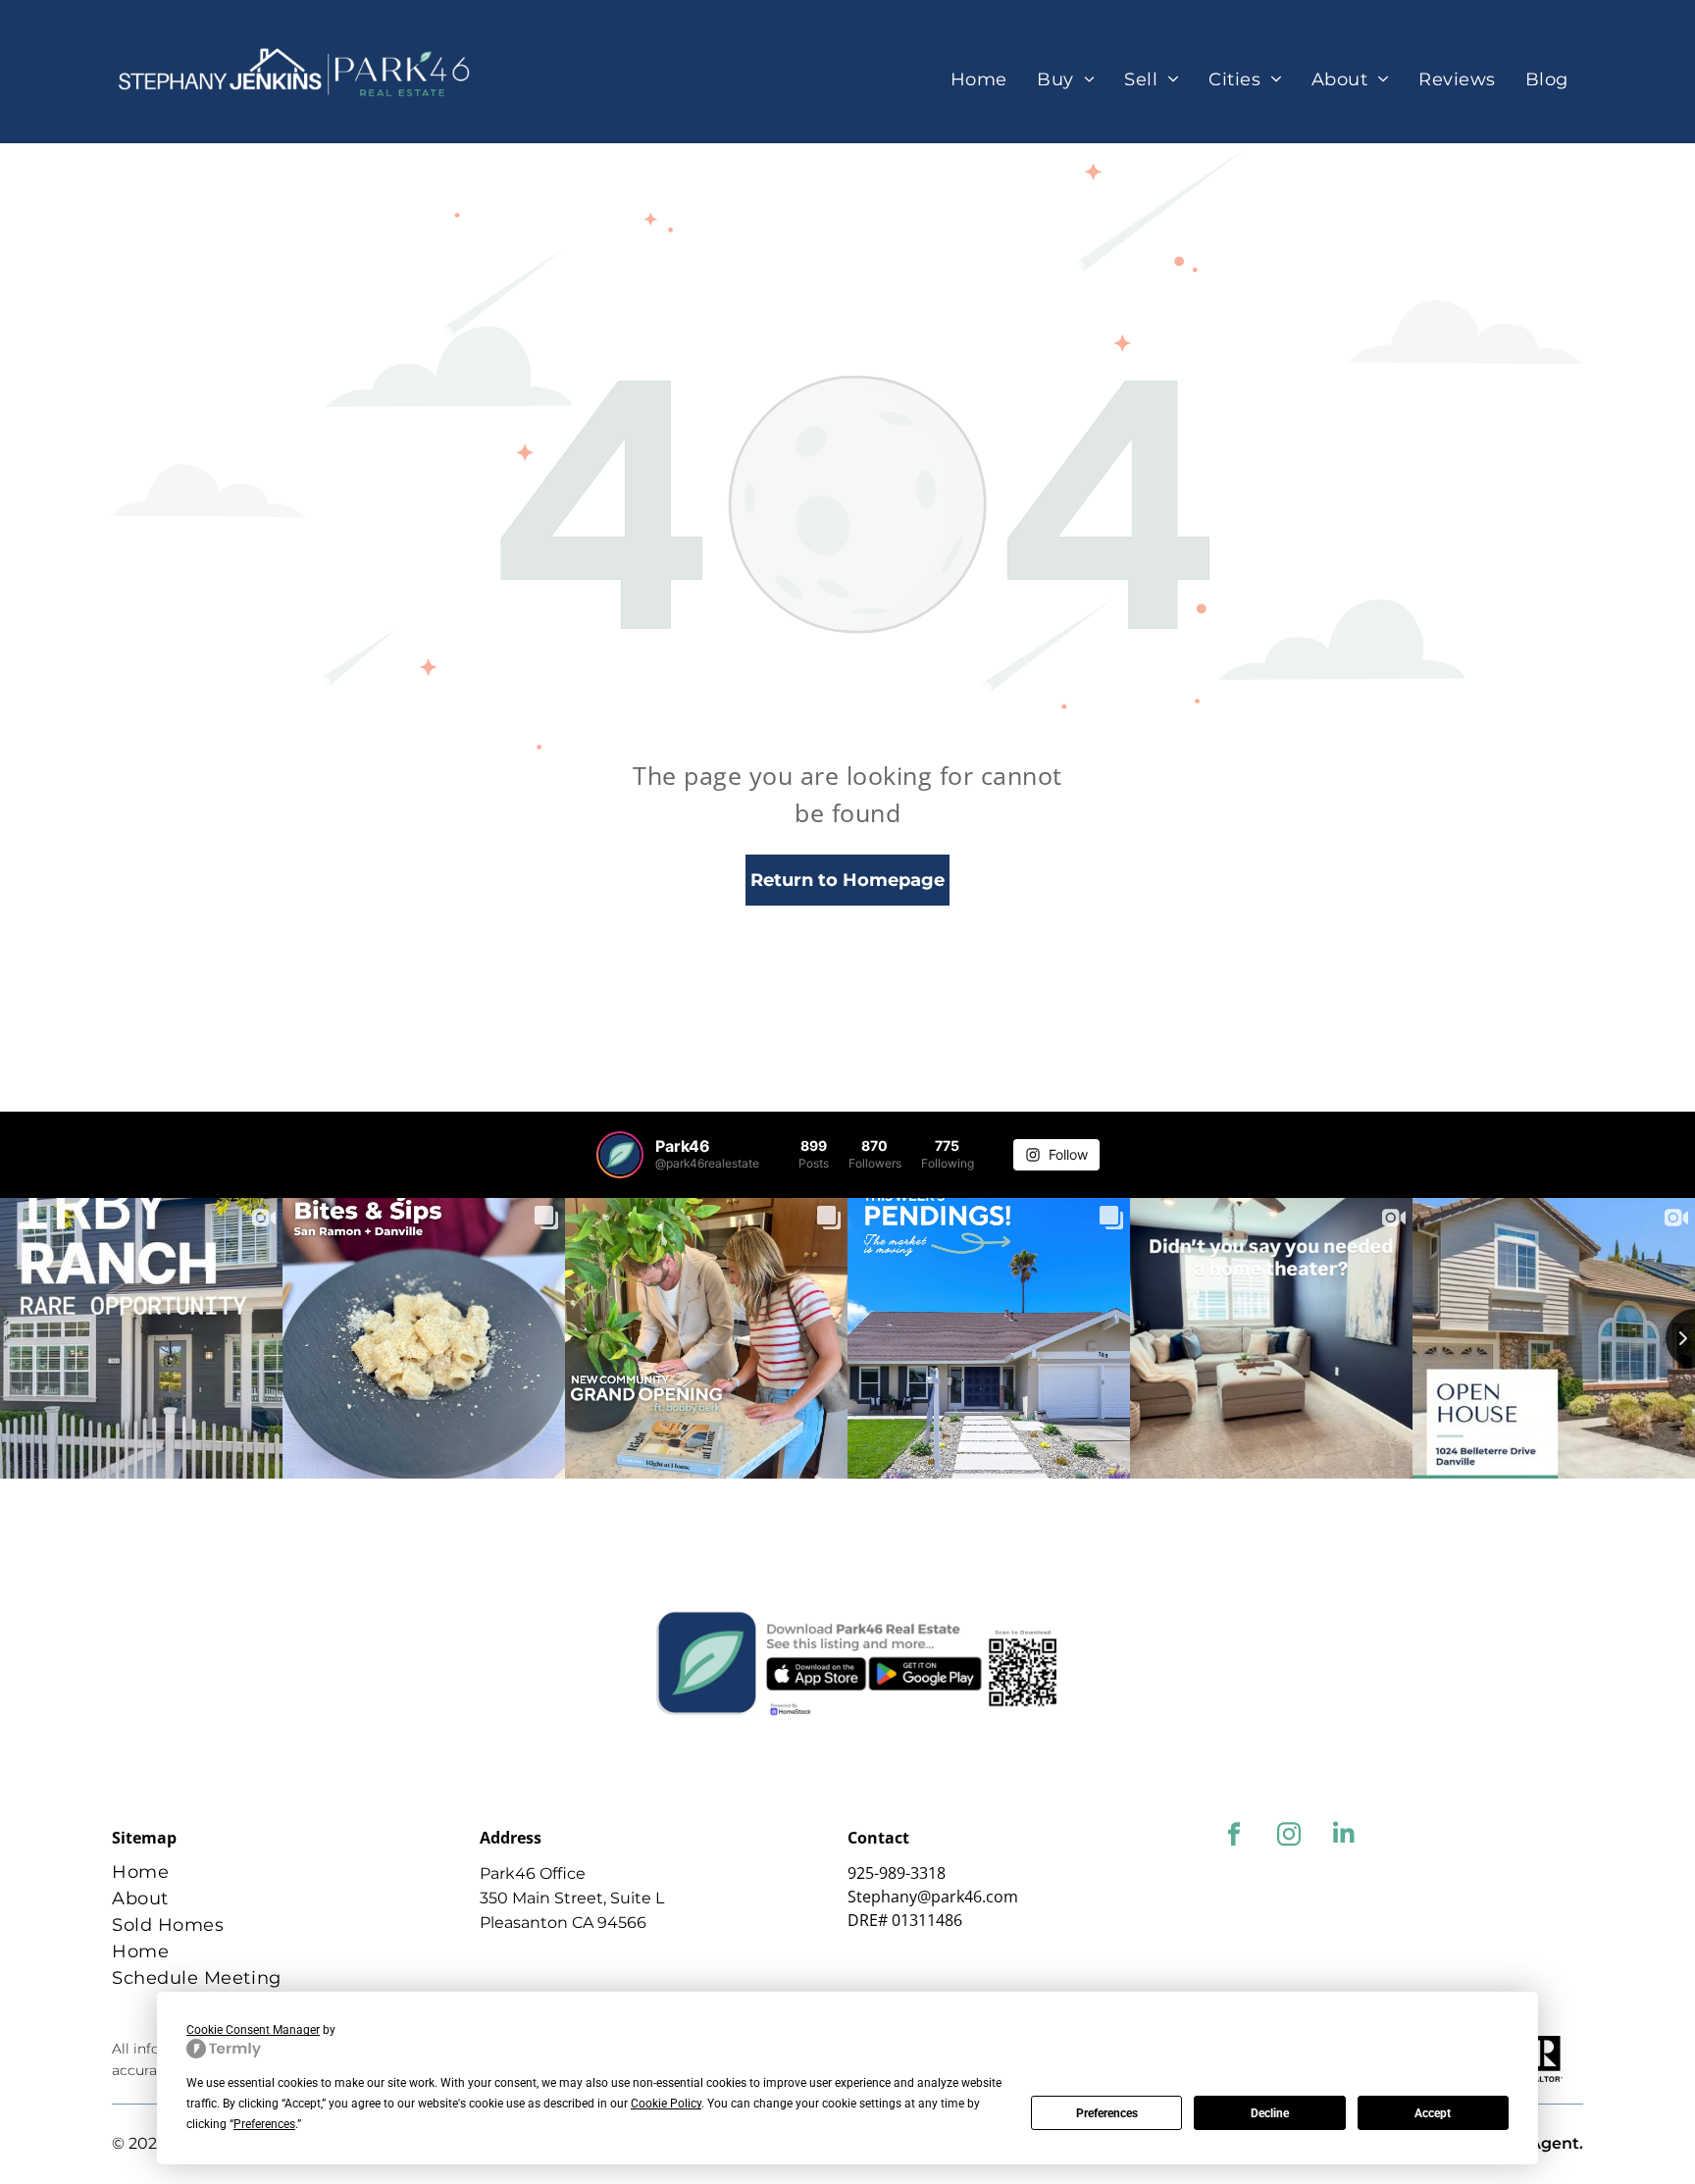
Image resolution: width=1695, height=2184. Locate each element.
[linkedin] (1343, 1837)
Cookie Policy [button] (666, 2104)
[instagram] (1288, 1837)
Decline (1270, 2113)
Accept (1433, 2113)
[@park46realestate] (620, 1155)
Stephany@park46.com (933, 1897)
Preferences (1107, 2113)
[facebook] (1233, 1837)
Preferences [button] (264, 2124)
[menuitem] (979, 80)
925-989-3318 (897, 1873)
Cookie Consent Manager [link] (253, 2030)
